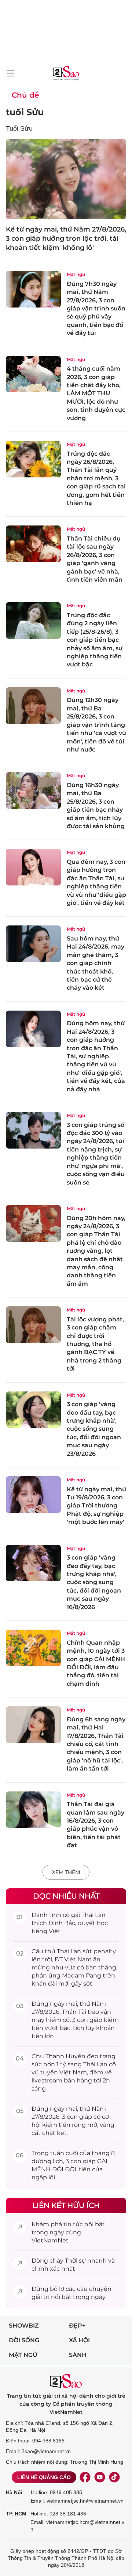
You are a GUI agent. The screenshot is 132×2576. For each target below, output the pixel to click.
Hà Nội (14, 2492)
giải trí (41, 2297)
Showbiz (24, 2326)
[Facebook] (85, 2477)
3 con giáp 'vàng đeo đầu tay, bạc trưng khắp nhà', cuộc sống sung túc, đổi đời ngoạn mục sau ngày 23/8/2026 (94, 1429)
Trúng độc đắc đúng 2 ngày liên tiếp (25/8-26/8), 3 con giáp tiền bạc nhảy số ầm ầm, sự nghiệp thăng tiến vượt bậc (95, 640)
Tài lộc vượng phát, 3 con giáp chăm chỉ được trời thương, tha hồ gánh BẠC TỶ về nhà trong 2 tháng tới (95, 1344)
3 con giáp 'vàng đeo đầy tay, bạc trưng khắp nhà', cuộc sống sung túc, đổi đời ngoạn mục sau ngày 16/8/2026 (94, 1582)
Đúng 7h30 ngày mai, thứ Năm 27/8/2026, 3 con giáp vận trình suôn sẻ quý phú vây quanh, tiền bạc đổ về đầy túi (96, 308)
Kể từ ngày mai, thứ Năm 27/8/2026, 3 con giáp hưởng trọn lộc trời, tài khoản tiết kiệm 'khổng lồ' (66, 239)
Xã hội (79, 2340)
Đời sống (24, 2340)
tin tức (73, 2224)
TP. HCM (16, 2514)
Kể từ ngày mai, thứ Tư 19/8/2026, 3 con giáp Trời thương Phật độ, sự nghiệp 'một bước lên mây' (96, 1506)
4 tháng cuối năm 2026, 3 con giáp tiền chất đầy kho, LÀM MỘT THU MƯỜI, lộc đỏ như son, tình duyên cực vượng (96, 393)
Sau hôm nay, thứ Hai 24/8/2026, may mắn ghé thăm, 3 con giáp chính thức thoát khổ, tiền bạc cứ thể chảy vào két (96, 963)
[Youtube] (100, 2477)
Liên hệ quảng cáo (44, 2477)
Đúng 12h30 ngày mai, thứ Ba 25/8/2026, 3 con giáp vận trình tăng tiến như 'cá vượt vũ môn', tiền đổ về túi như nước (96, 725)
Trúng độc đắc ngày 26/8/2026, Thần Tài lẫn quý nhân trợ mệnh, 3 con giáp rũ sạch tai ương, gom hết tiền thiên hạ (96, 478)
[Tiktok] (114, 2477)
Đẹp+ (77, 2326)
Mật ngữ (76, 274)
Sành (78, 2355)
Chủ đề (25, 95)
